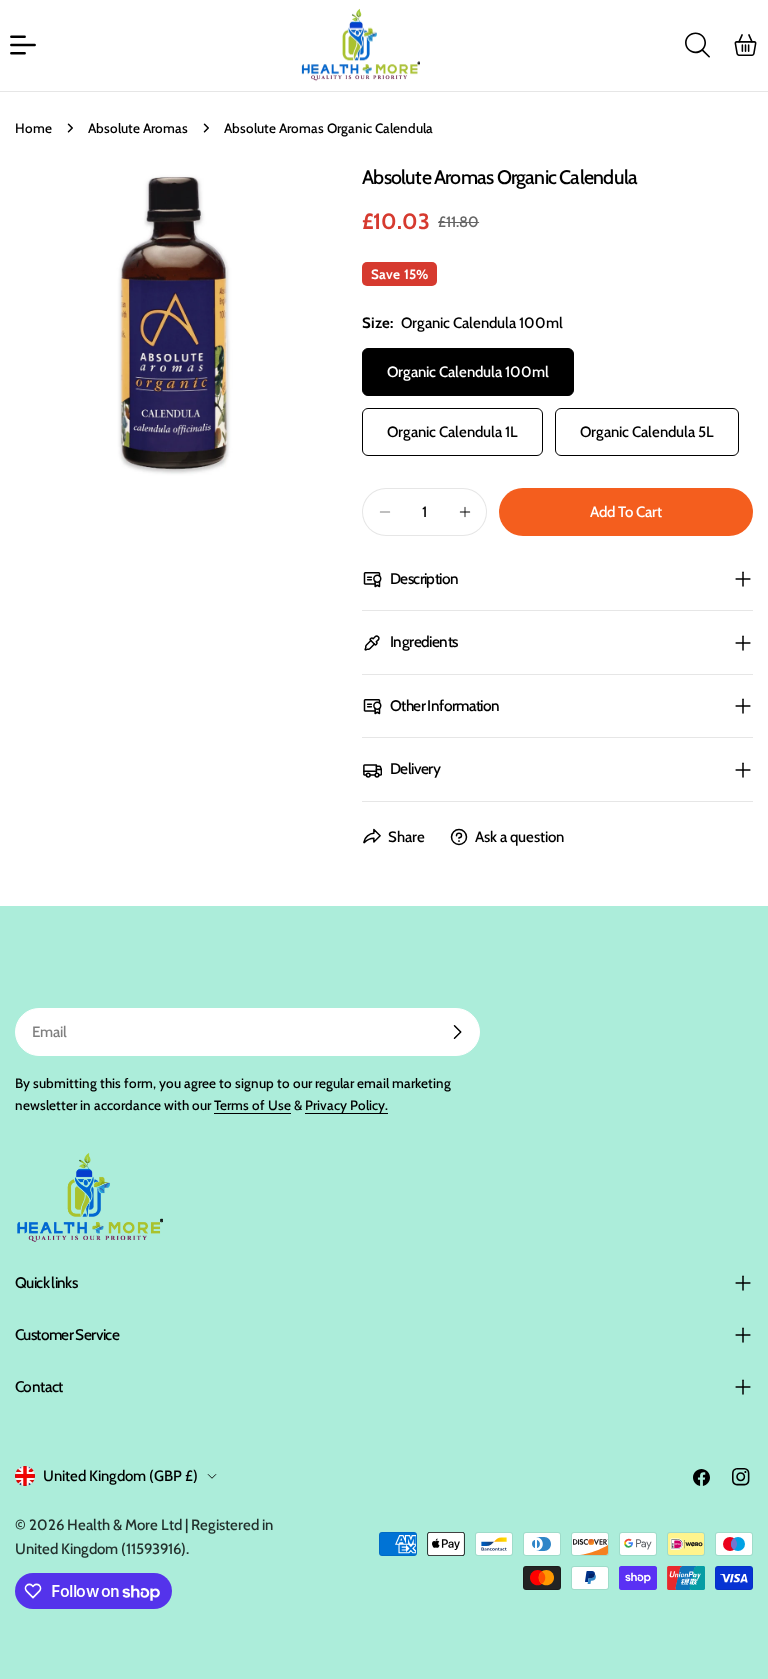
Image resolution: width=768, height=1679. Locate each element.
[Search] (697, 45)
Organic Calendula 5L (647, 432)
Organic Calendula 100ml (468, 372)
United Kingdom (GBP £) (120, 1476)
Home (33, 128)
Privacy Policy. (346, 1105)
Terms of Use (252, 1105)
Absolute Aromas (138, 128)
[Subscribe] (457, 1032)
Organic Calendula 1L (452, 432)
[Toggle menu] (23, 45)
